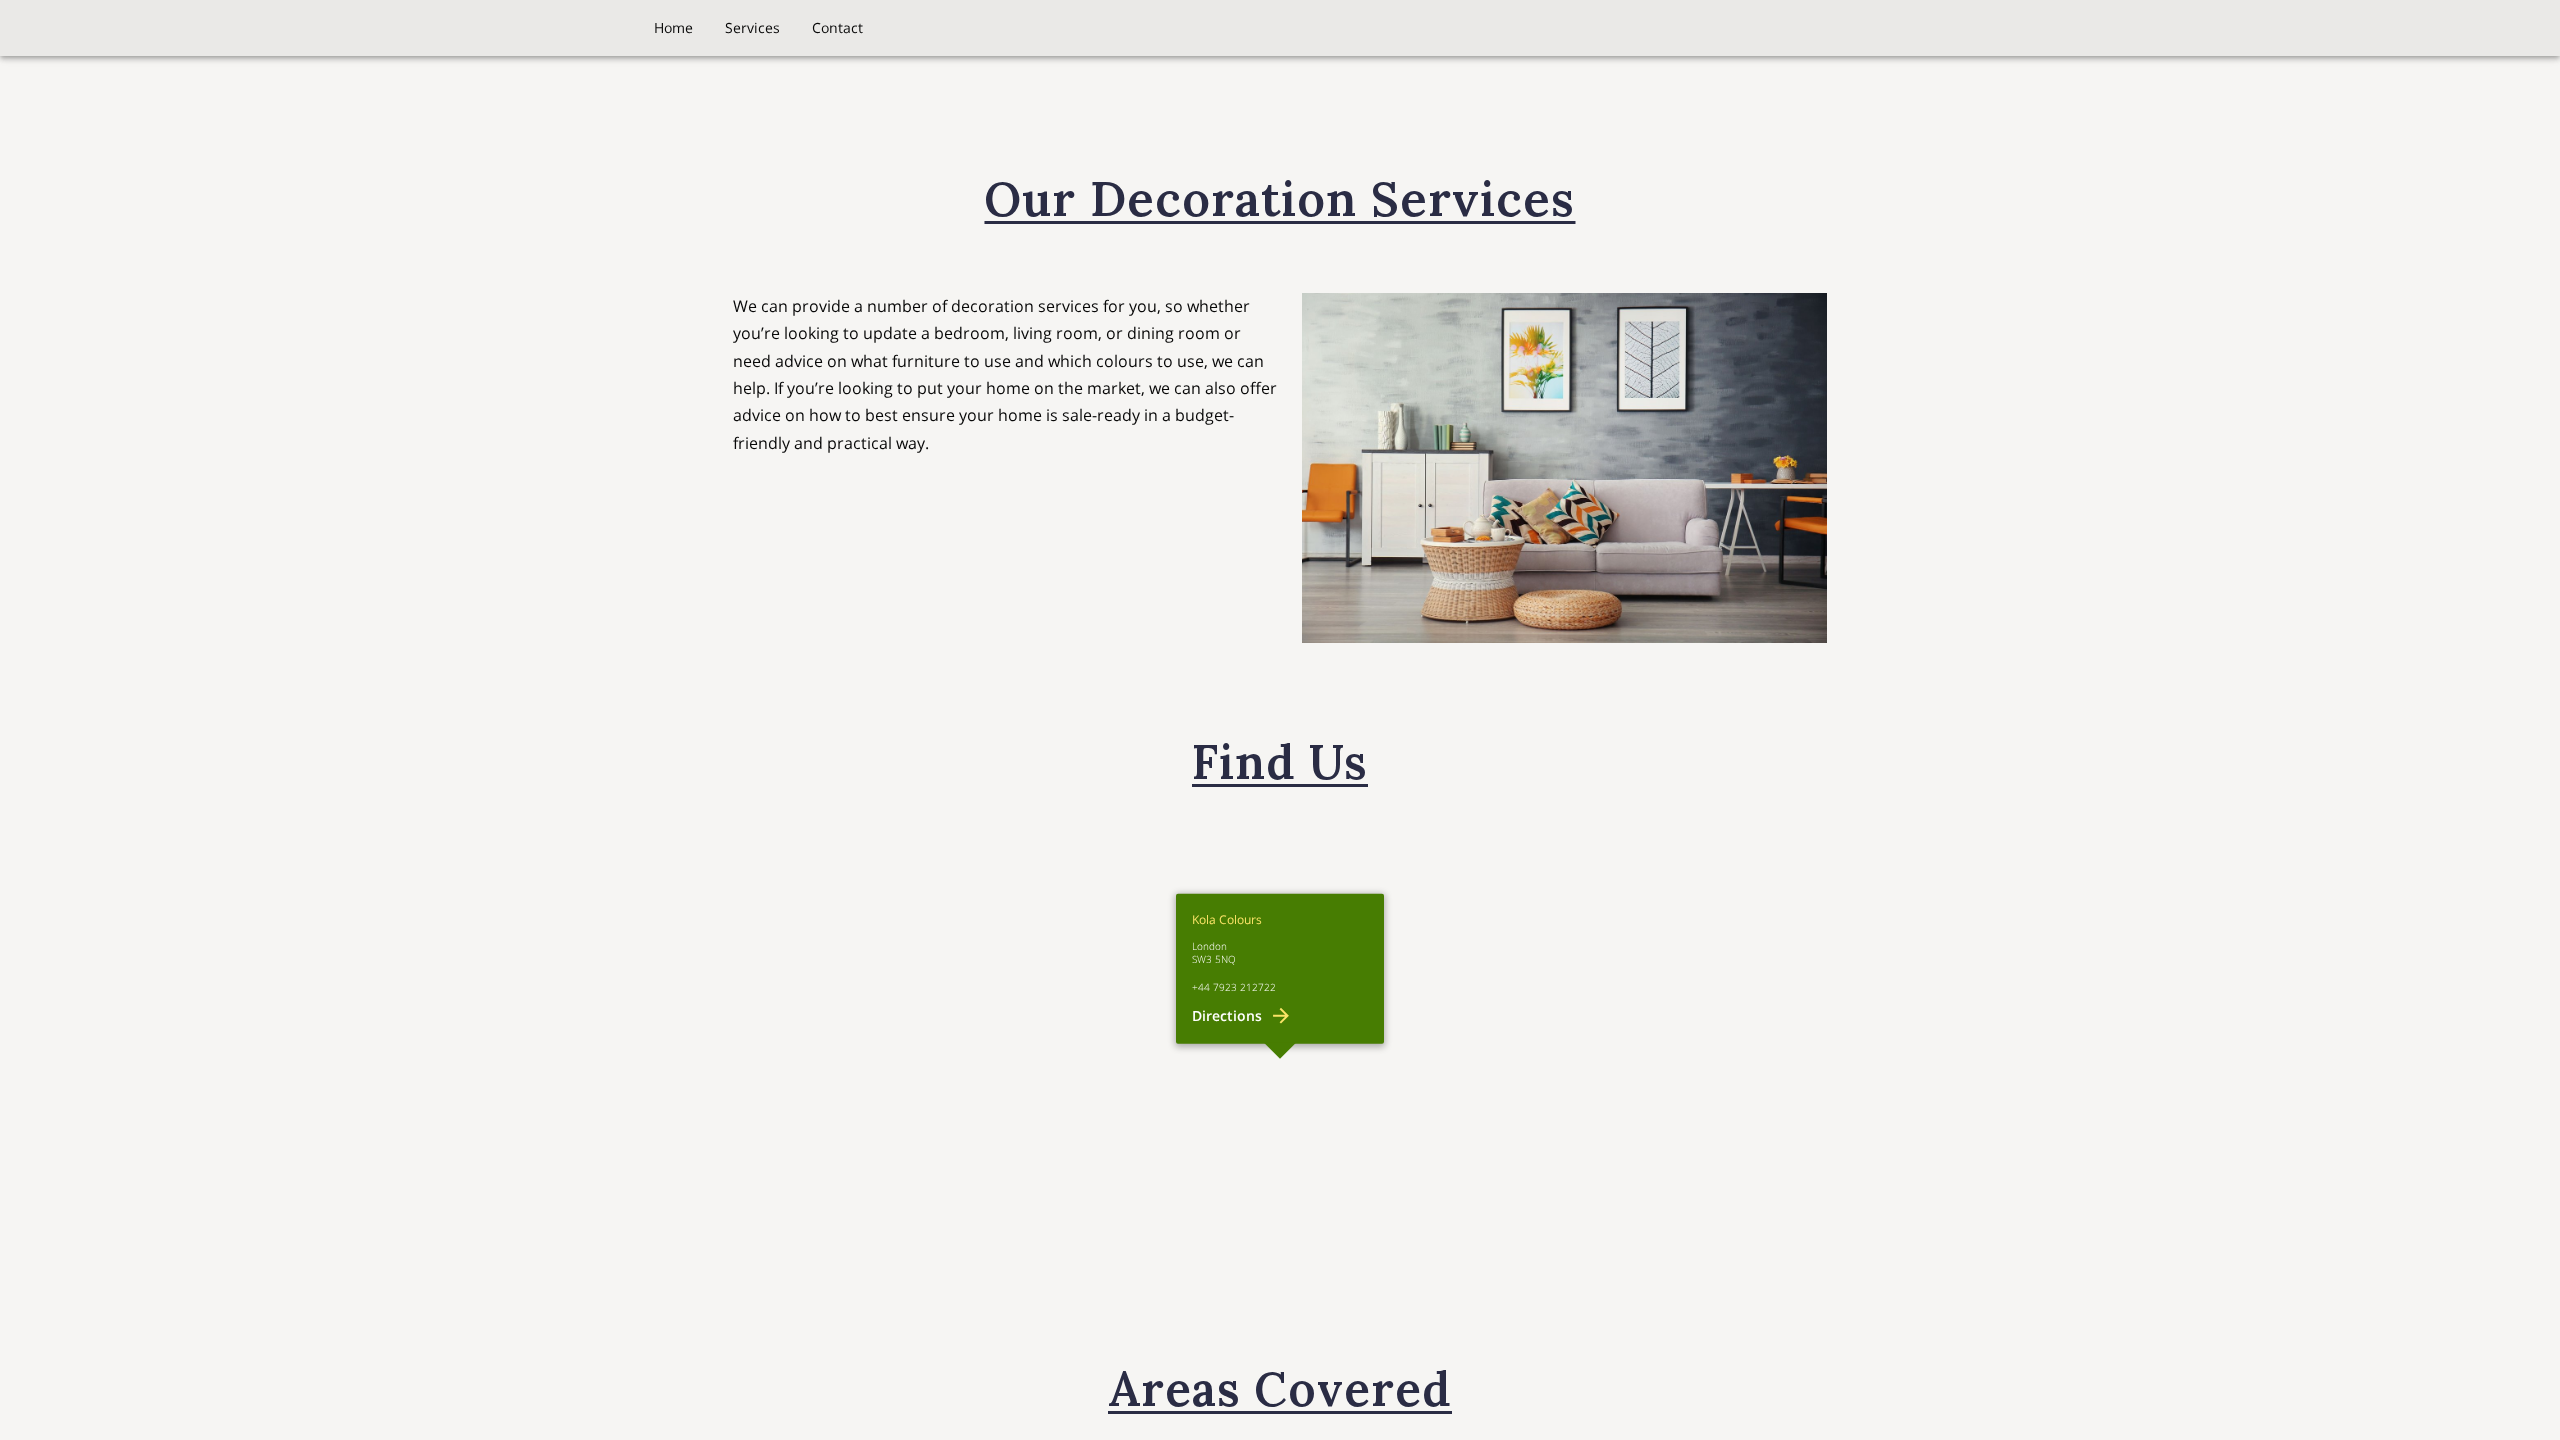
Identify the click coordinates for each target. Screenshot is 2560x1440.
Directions (1227, 1015)
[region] (1280, 1059)
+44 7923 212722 (1234, 987)
